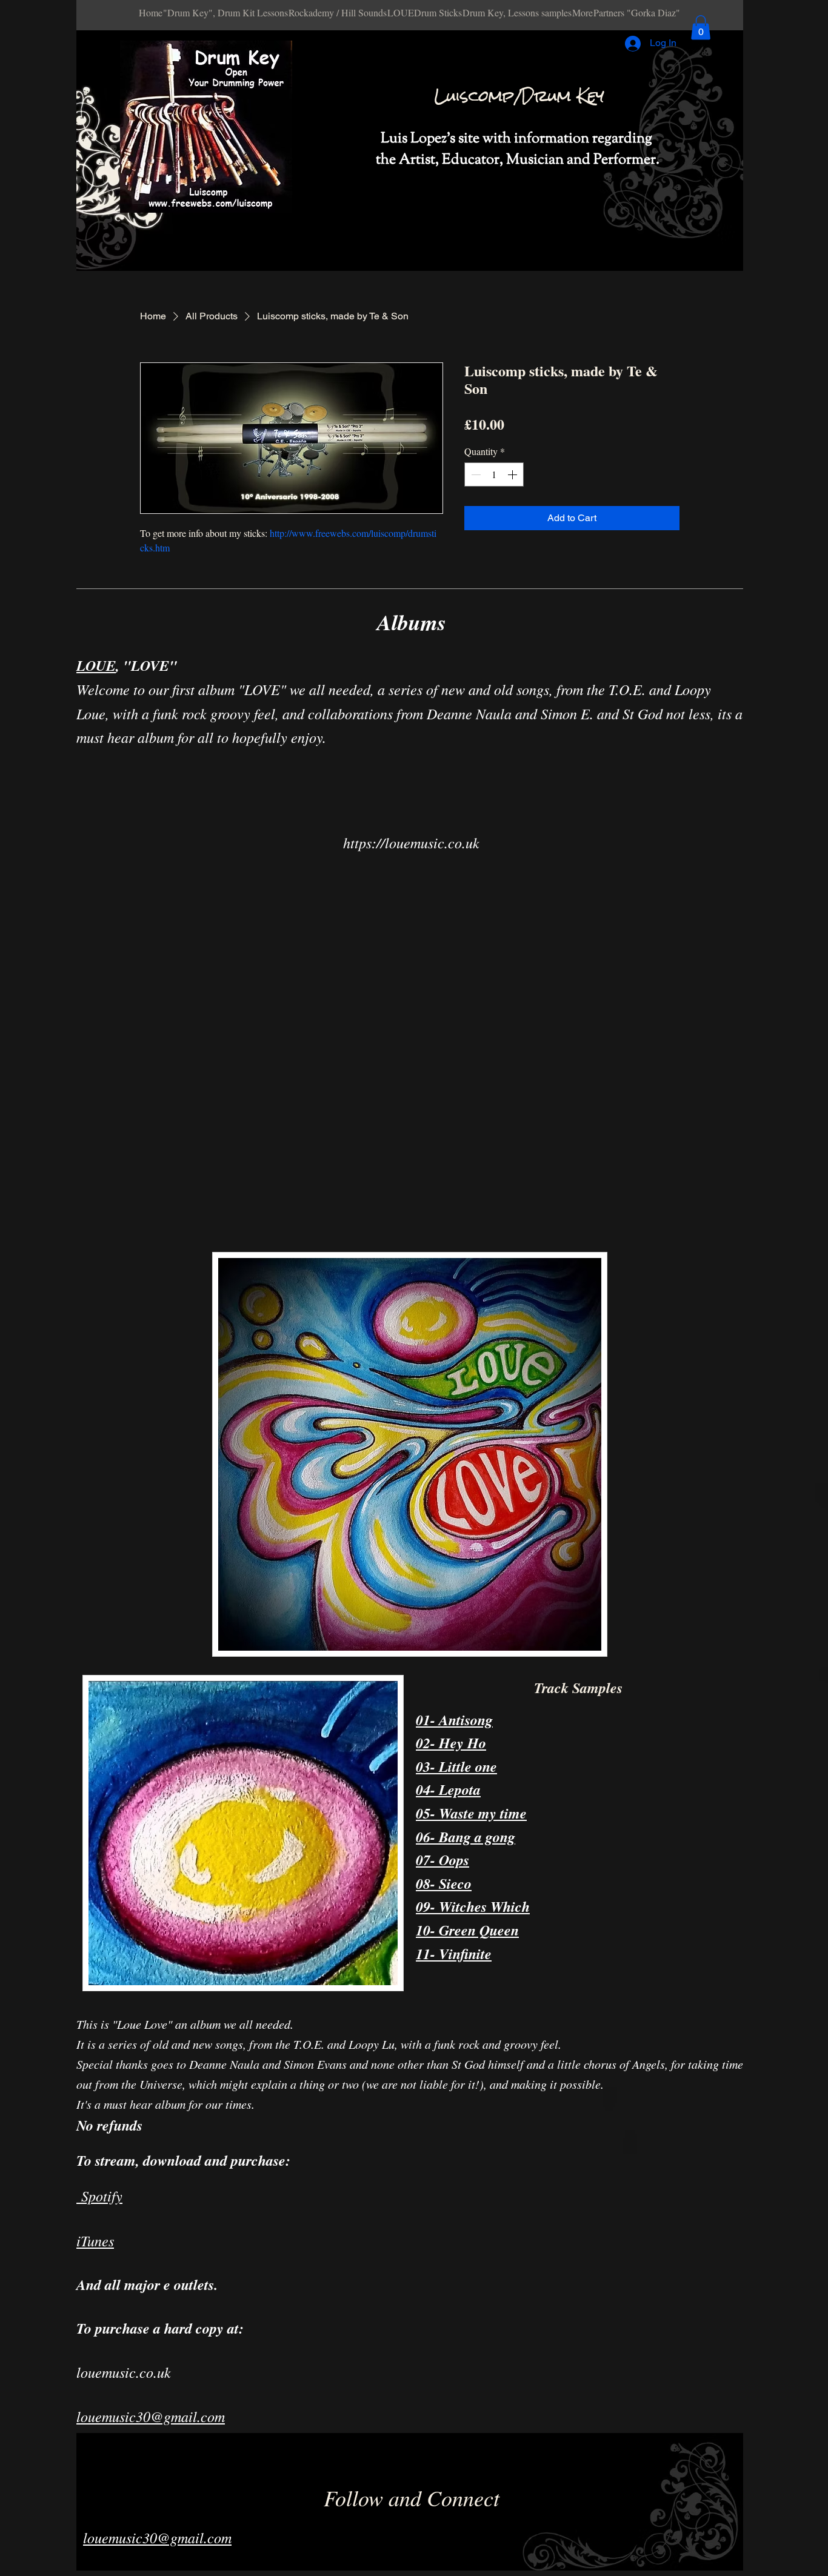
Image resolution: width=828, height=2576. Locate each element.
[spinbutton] (494, 474)
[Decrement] (475, 474)
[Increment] (513, 474)
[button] (701, 28)
